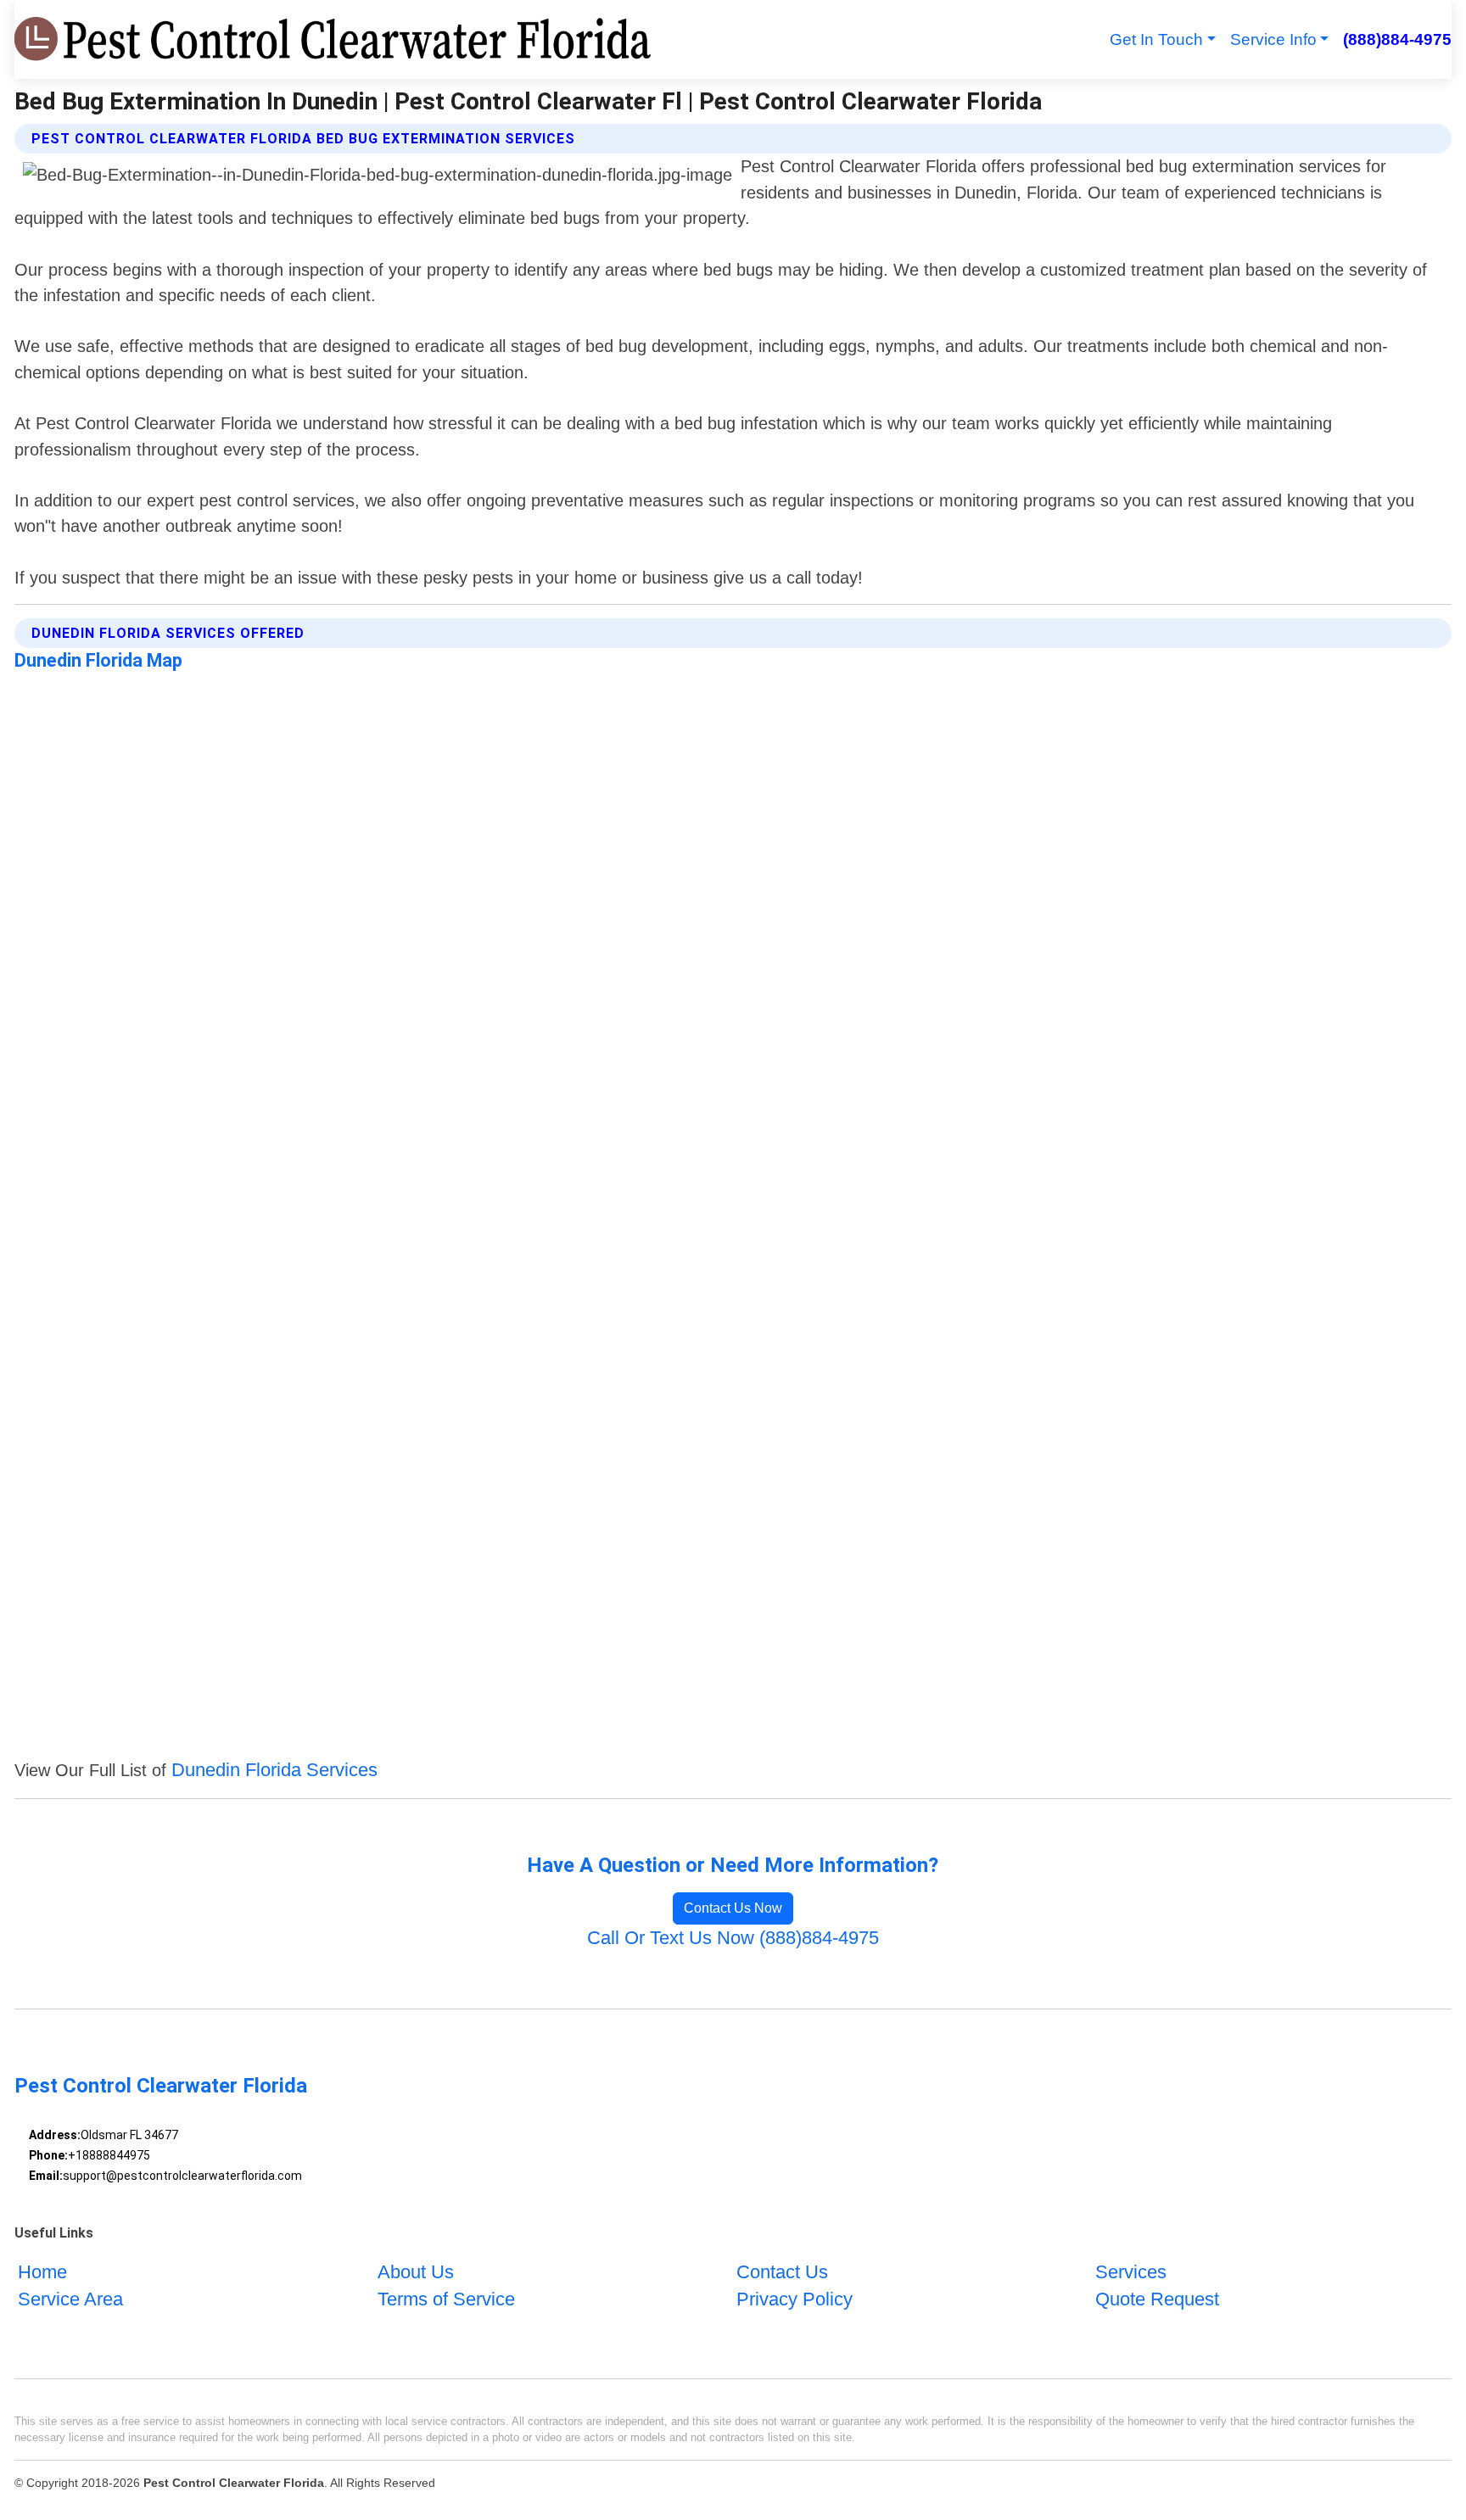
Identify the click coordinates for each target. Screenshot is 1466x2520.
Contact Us (782, 2272)
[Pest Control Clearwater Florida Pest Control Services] (335, 39)
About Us (416, 2272)
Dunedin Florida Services (274, 1770)
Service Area (70, 2299)
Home (42, 2272)
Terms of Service (446, 2299)
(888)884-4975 (1397, 39)
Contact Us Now (733, 1908)
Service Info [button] (1273, 39)
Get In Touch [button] (1156, 39)
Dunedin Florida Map (98, 660)
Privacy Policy (795, 2299)
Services (1131, 2272)
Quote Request (1157, 2299)
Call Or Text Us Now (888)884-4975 (733, 1938)
